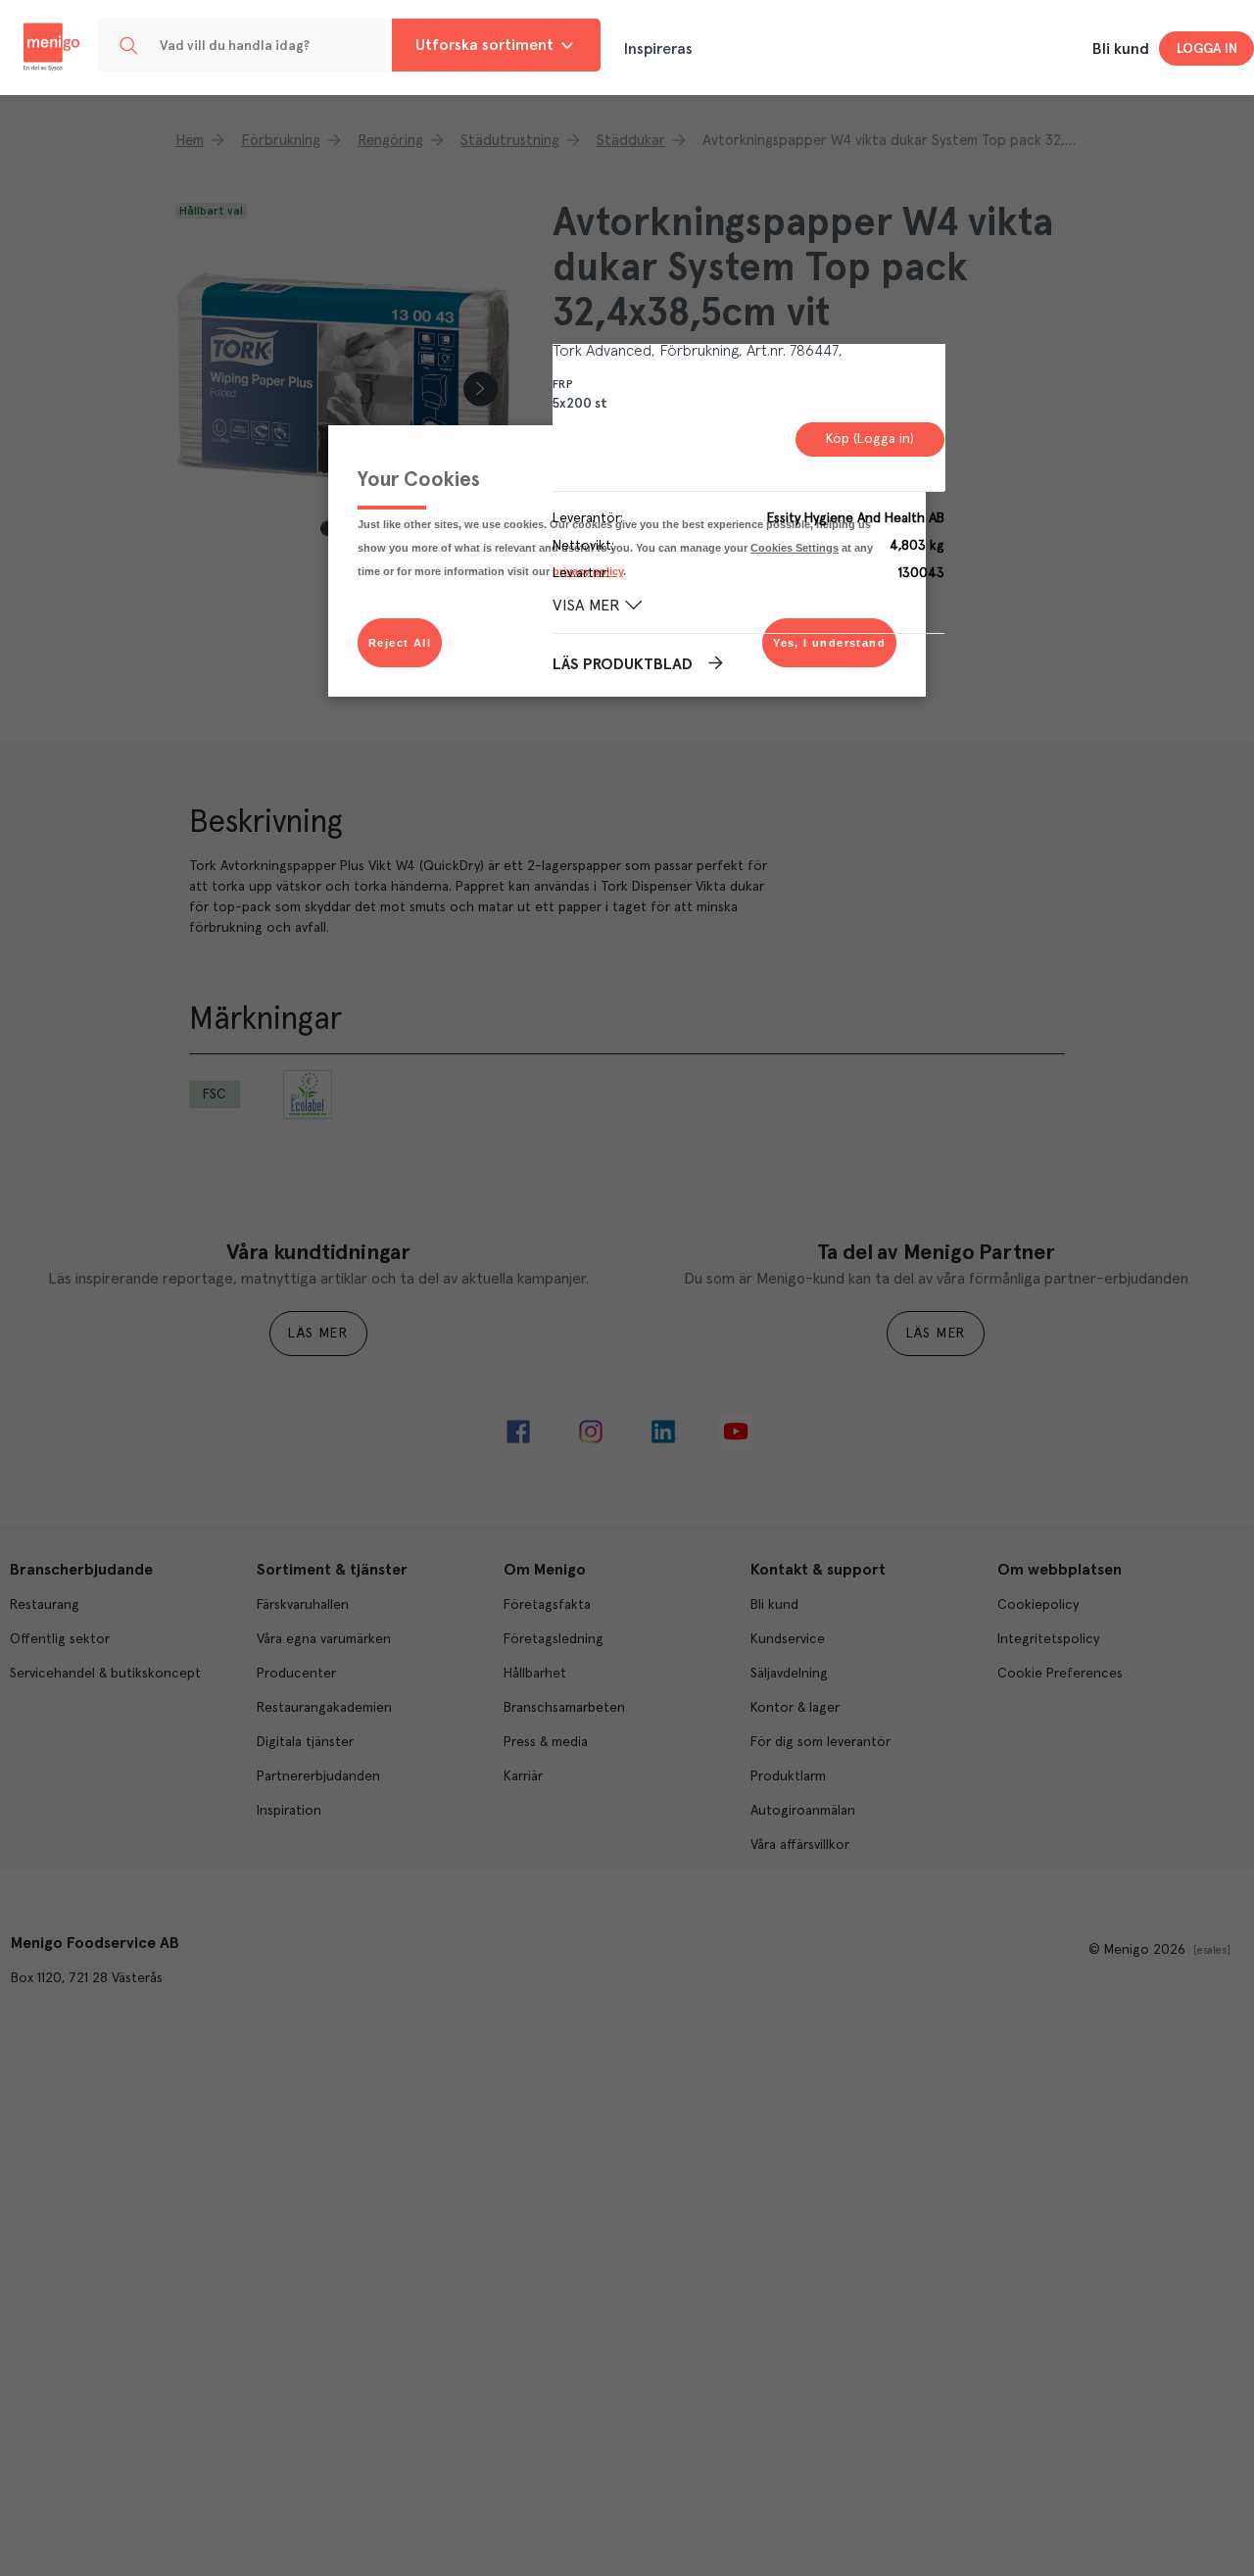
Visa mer (586, 607)
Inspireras (658, 49)
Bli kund (1121, 49)
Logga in (1207, 49)
